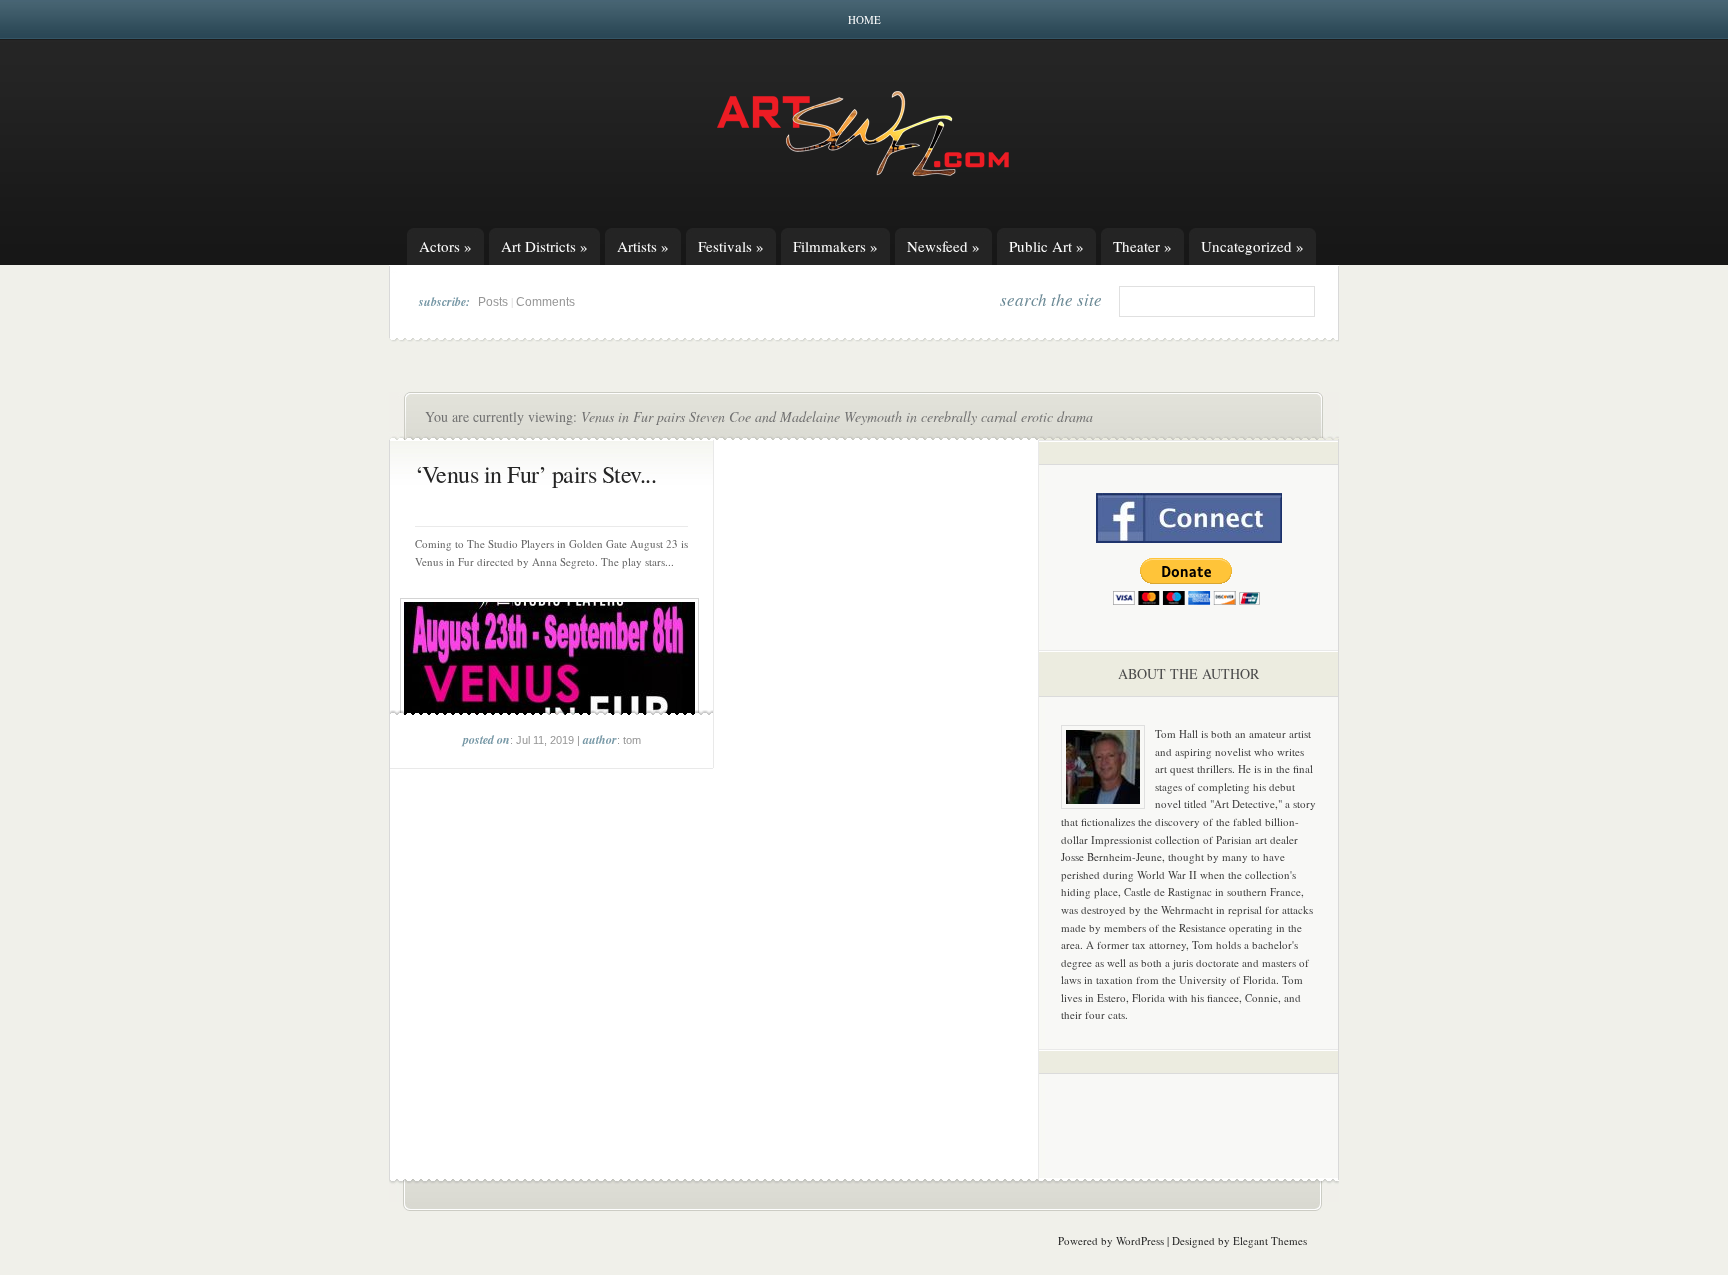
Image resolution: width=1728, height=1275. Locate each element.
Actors (445, 246)
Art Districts (544, 246)
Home (864, 19)
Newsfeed (943, 246)
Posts (493, 302)
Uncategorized (1252, 246)
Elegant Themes (1270, 1240)
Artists (643, 246)
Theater (1142, 246)
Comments (545, 302)
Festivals (731, 246)
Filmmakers (835, 246)
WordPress (1140, 1240)
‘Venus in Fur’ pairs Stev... (535, 474)
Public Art (1046, 246)
